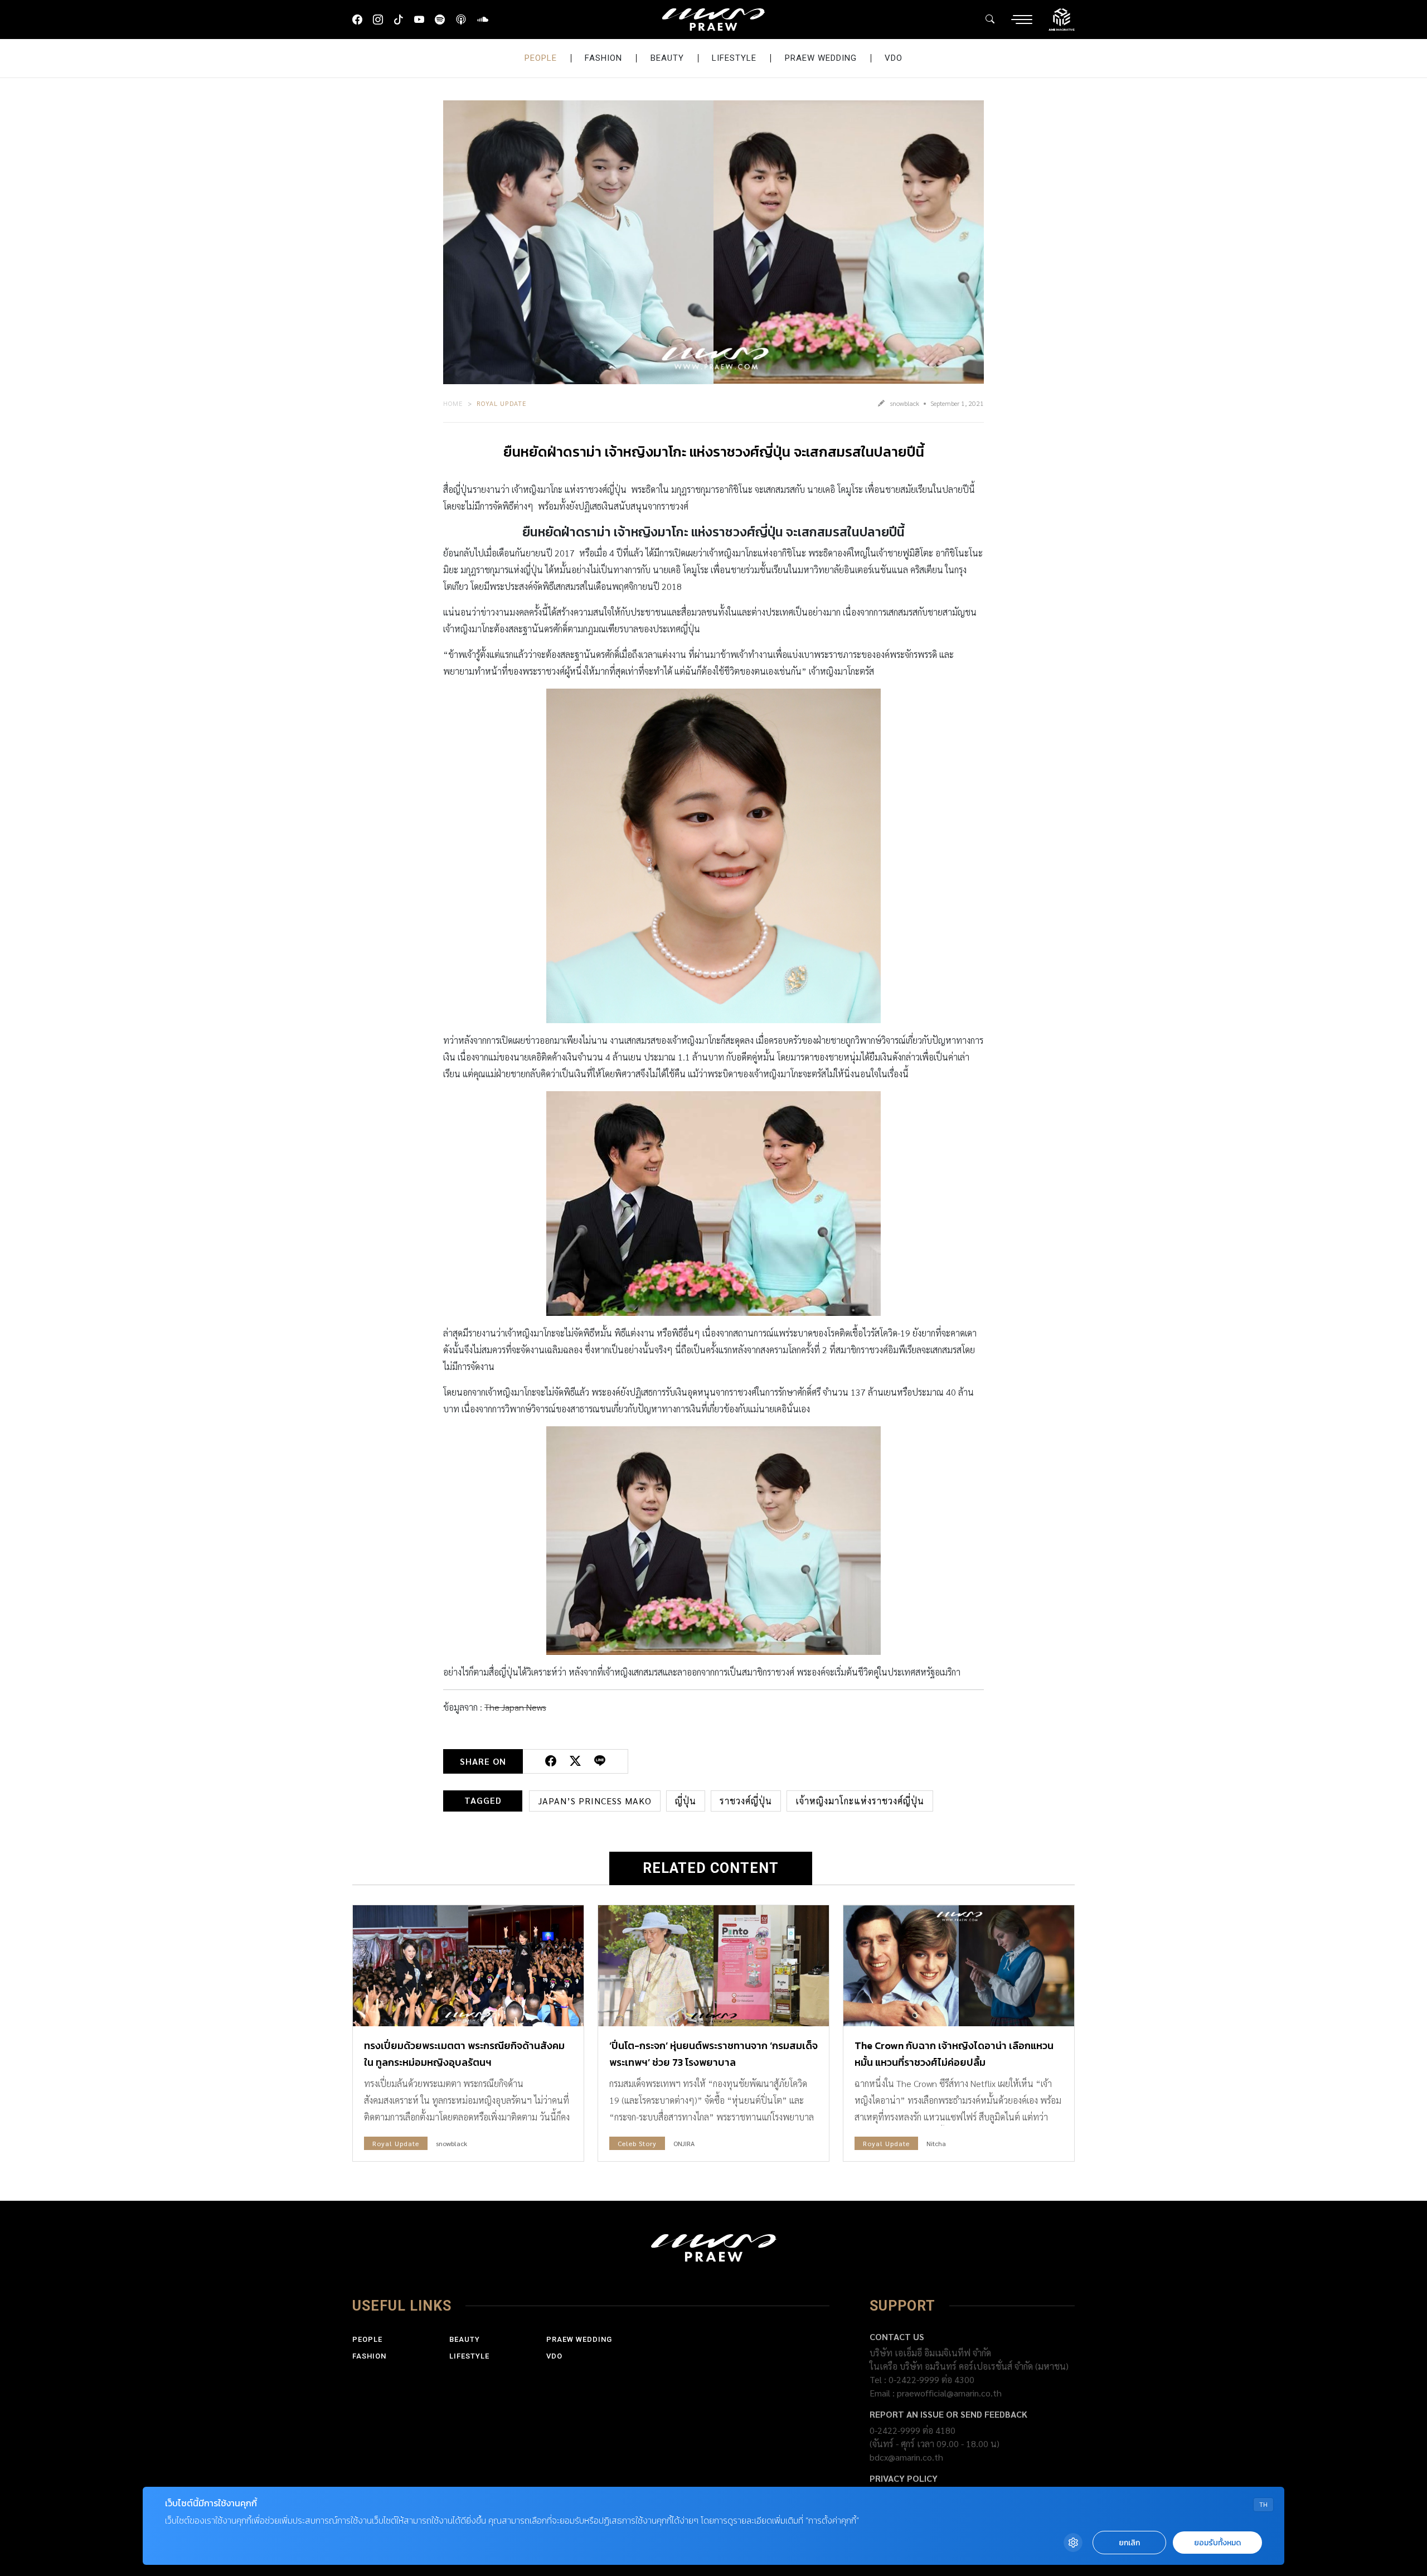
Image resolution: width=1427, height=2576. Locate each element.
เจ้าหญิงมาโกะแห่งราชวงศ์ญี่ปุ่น (860, 1801)
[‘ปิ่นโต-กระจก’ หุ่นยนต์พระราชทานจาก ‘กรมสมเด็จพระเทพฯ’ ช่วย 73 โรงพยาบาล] (713, 1966)
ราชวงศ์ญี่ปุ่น (746, 1801)
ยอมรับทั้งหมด (1217, 2543)
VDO (894, 58)
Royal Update (502, 403)
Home (453, 403)
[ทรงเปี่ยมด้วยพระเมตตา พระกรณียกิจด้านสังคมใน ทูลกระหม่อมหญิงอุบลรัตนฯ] (468, 1966)
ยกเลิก (1129, 2543)
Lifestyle (734, 58)
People (541, 58)
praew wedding (821, 58)
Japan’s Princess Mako (595, 1801)
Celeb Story (637, 2143)
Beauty (667, 58)
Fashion (603, 58)
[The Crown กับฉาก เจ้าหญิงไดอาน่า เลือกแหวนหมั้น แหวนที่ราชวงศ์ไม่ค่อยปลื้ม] (959, 1966)
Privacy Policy (904, 2478)
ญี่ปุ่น (686, 1801)
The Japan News (515, 1707)
